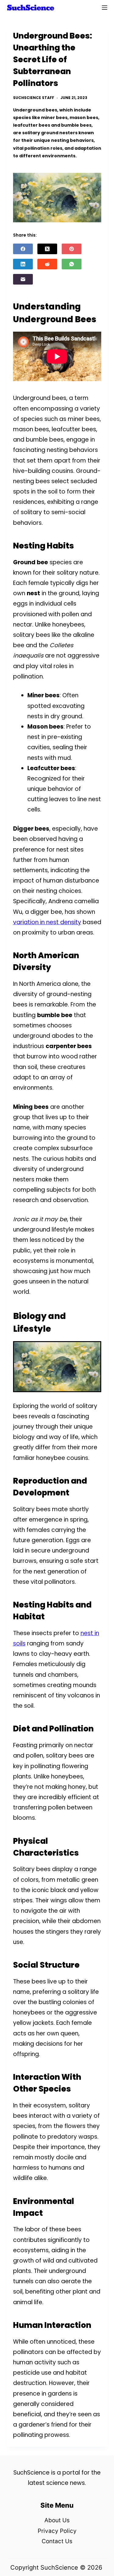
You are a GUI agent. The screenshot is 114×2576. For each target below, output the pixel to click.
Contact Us (57, 2541)
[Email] (23, 279)
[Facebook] (23, 249)
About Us (57, 2520)
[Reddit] (47, 264)
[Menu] (105, 8)
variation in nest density (47, 922)
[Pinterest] (72, 249)
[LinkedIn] (23, 264)
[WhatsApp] (72, 264)
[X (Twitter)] (47, 249)
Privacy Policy (57, 2531)
